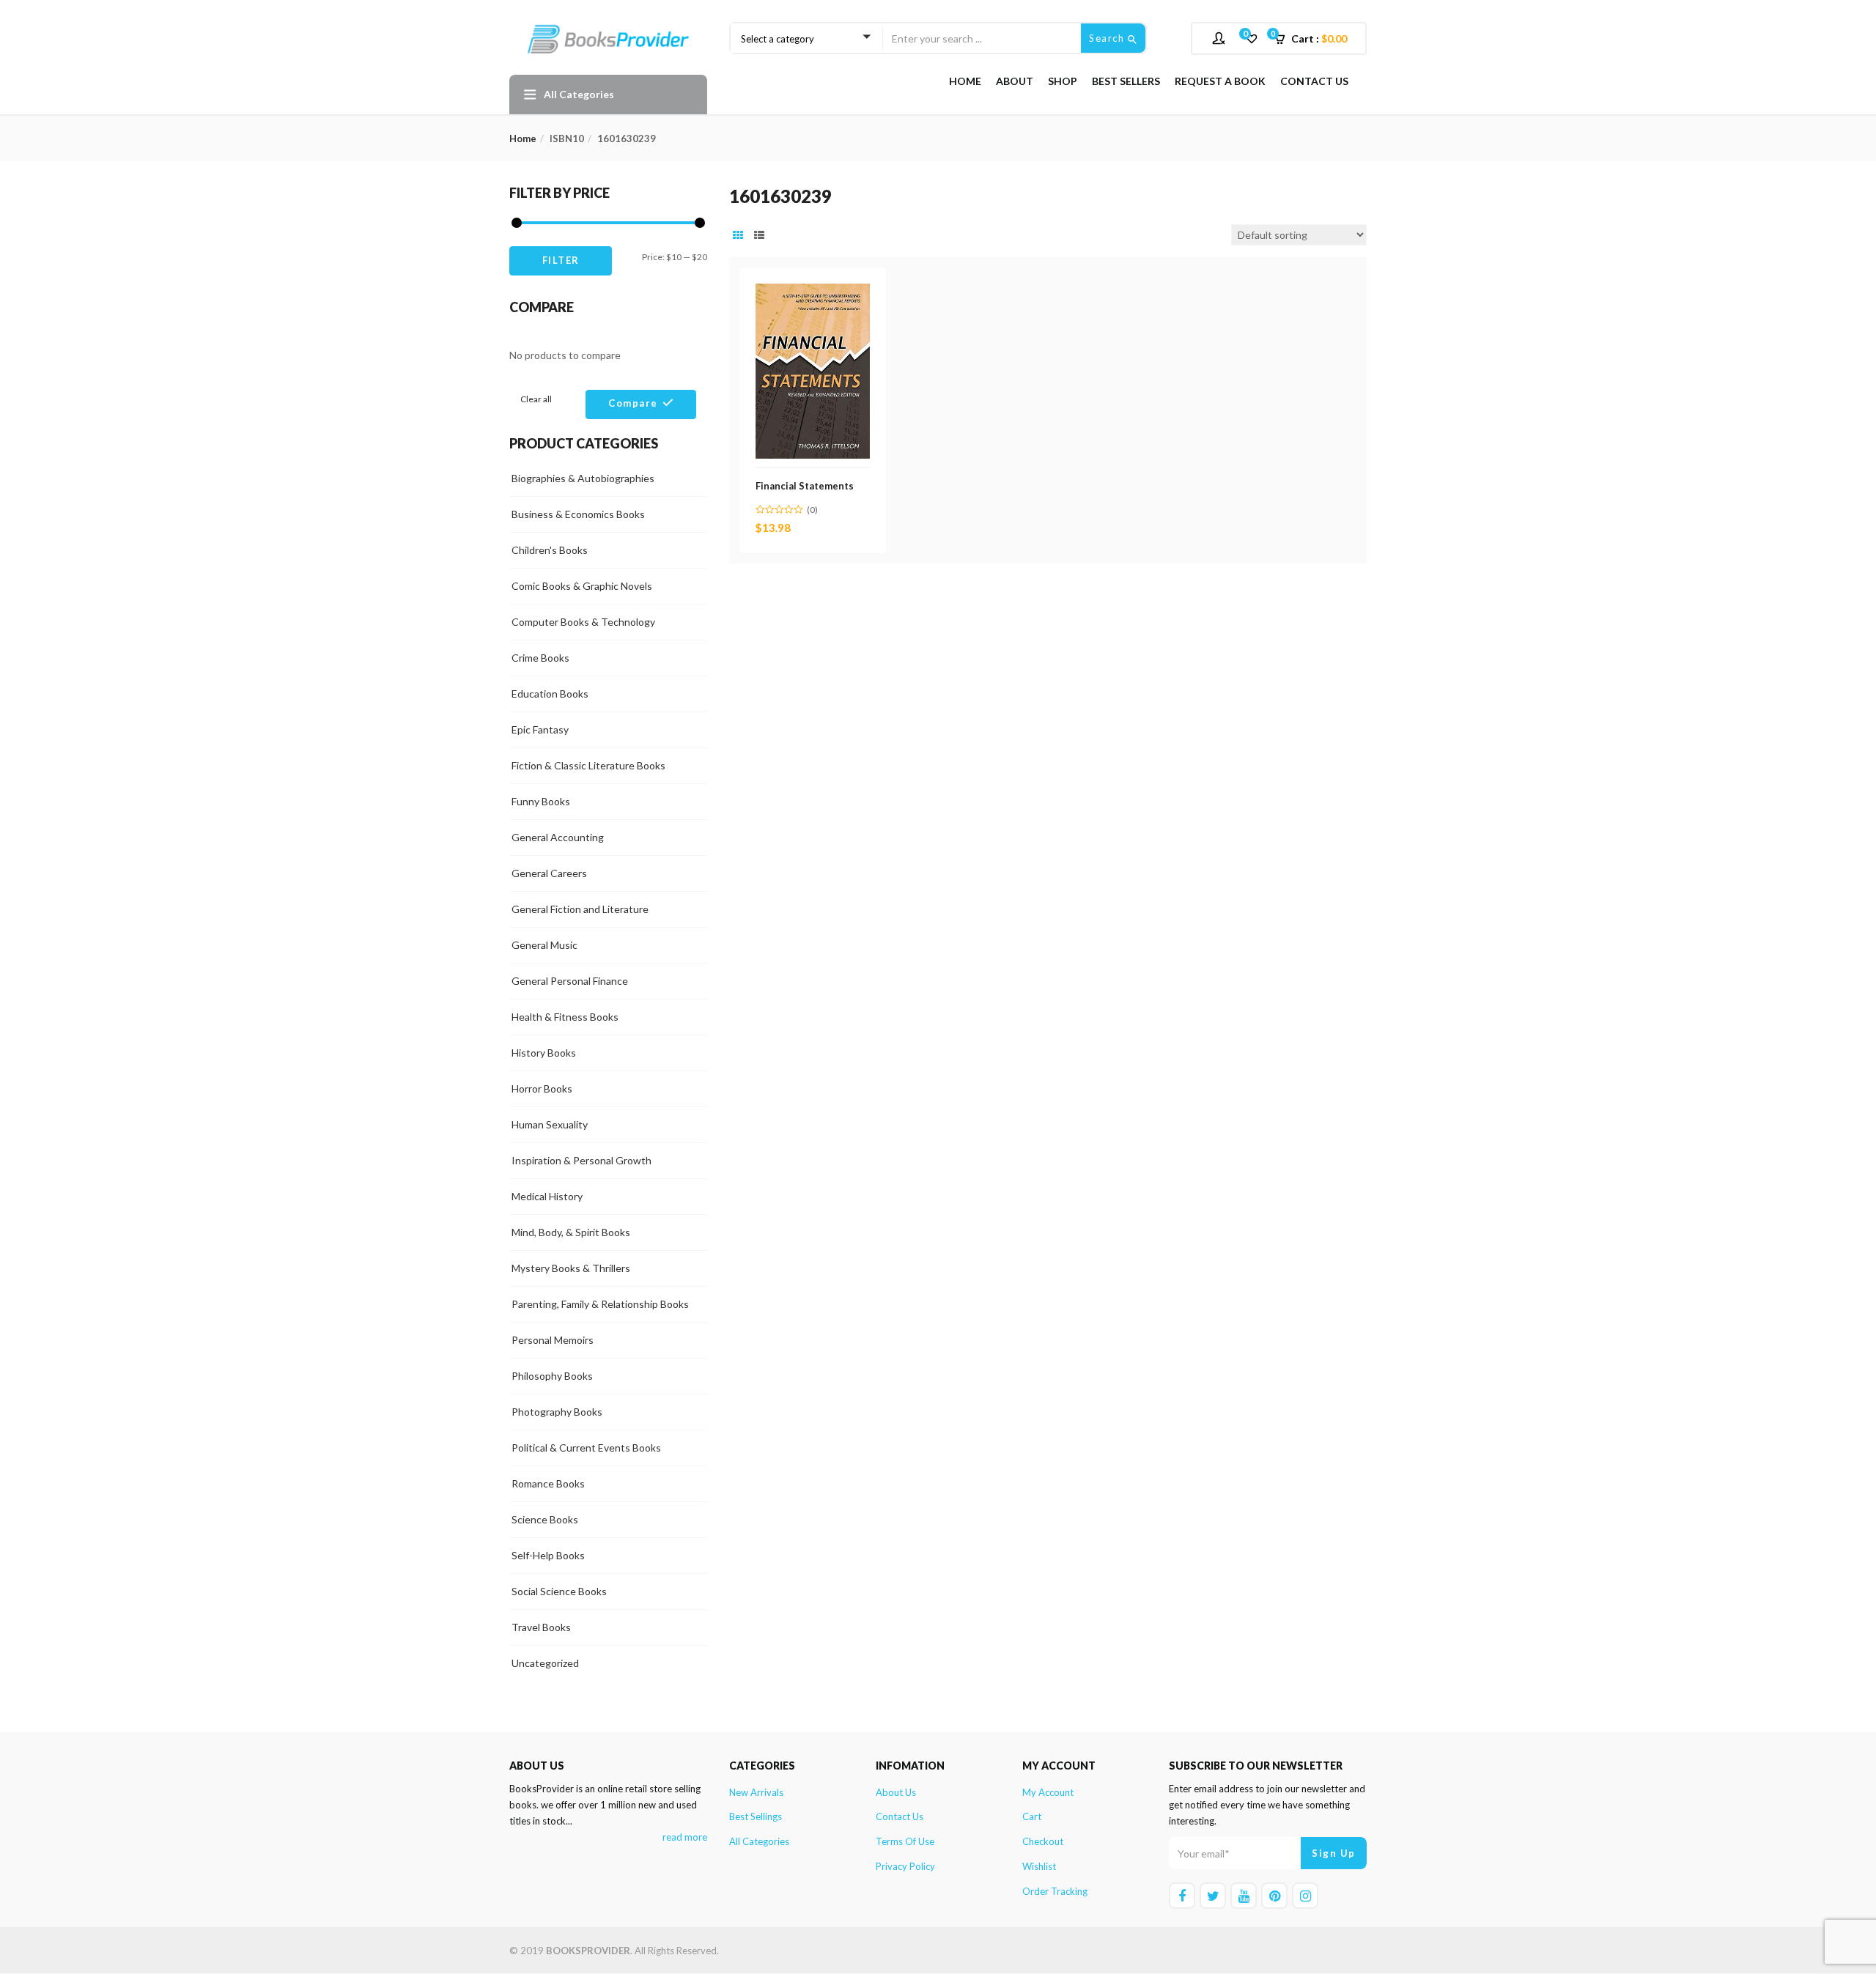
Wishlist (1039, 1866)
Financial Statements (805, 486)
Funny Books (541, 801)
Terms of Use (905, 1841)
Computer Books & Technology (583, 622)
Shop (1063, 81)
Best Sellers (1126, 81)
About (1015, 81)
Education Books (550, 694)
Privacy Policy (905, 1866)
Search (1108, 38)
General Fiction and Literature (580, 909)
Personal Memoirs (553, 1340)
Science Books (545, 1519)
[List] (759, 235)
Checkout (1043, 1841)
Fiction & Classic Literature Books (588, 765)
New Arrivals (756, 1792)
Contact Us (1314, 81)
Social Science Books (559, 1591)
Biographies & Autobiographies (583, 478)
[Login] (1220, 38)
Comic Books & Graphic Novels (582, 586)
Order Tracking (1055, 1891)
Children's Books (550, 550)
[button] (1315, 39)
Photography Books (557, 1412)
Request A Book (1220, 81)
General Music (544, 945)
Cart (1032, 1816)
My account (1048, 1792)
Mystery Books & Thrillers (571, 1268)
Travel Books (541, 1627)
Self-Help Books (548, 1555)
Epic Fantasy (540, 729)
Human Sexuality (550, 1124)
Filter (561, 260)
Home (965, 81)
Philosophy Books (552, 1376)
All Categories (759, 1841)
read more (685, 1837)
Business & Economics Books (578, 514)
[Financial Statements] (813, 292)
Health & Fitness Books (565, 1017)
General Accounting (558, 837)
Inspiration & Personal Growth (581, 1160)
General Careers (549, 873)
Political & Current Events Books (586, 1448)
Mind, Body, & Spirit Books (571, 1232)
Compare (633, 403)
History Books (544, 1053)
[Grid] (738, 235)
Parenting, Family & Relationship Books (600, 1304)
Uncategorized (545, 1663)
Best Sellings (756, 1816)
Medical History (547, 1196)
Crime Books (540, 658)
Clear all (536, 399)
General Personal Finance (570, 981)
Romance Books (548, 1483)
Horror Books (542, 1088)
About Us (896, 1792)
